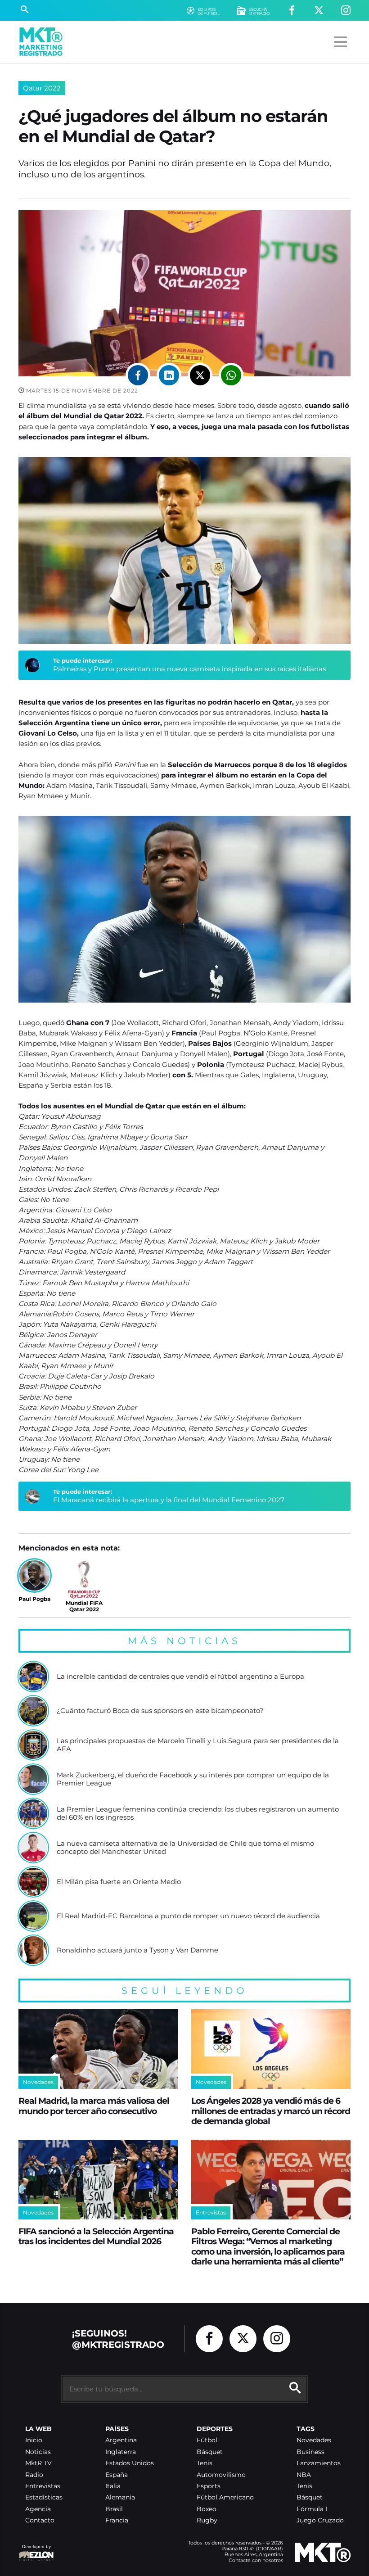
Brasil (114, 2509)
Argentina (121, 2440)
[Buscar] (25, 10)
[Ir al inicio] (41, 42)
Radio (34, 2475)
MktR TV (38, 2463)
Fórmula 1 (312, 2509)
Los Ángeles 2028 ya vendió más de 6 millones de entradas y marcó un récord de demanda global (271, 2111)
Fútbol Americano (225, 2497)
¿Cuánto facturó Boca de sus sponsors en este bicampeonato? (160, 1711)
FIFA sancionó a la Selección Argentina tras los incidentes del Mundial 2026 (96, 2236)
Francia (117, 2520)
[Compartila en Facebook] (138, 375)
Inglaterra (121, 2452)
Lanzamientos (319, 2463)
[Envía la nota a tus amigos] (231, 375)
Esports (209, 2486)
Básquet (210, 2452)
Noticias (38, 2452)
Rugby (207, 2520)
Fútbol (207, 2440)
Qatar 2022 (42, 88)
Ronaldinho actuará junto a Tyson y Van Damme (137, 1950)
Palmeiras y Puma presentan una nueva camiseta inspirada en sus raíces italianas (189, 669)
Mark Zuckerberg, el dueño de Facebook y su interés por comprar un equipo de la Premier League (193, 1779)
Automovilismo (221, 2475)
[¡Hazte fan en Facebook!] (292, 11)
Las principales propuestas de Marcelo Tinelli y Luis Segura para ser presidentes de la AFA (198, 1745)
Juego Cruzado (320, 2520)
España (117, 2475)
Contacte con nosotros (256, 2560)
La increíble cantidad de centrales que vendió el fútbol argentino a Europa (180, 1677)
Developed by (35, 2551)
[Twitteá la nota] (200, 375)
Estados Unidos (130, 2463)
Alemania (120, 2497)
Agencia (38, 2509)
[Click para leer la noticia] (33, 1677)
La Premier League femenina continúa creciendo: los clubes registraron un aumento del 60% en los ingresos (198, 1813)
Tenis (205, 2463)
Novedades (314, 2440)
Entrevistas (43, 2486)
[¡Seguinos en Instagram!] (346, 11)
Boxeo (207, 2509)
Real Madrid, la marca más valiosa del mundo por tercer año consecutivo (94, 2106)
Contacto (40, 2520)
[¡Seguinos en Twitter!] (319, 11)
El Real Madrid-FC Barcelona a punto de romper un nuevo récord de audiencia (188, 1916)
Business (310, 2452)
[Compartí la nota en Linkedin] (169, 375)
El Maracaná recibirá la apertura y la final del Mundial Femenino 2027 (169, 1500)
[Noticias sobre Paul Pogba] (34, 1575)
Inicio (34, 2440)
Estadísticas (44, 2497)
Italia (113, 2486)
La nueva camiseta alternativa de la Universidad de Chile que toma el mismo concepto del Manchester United (185, 1847)
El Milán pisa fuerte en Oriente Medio (119, 1882)
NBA (304, 2475)
